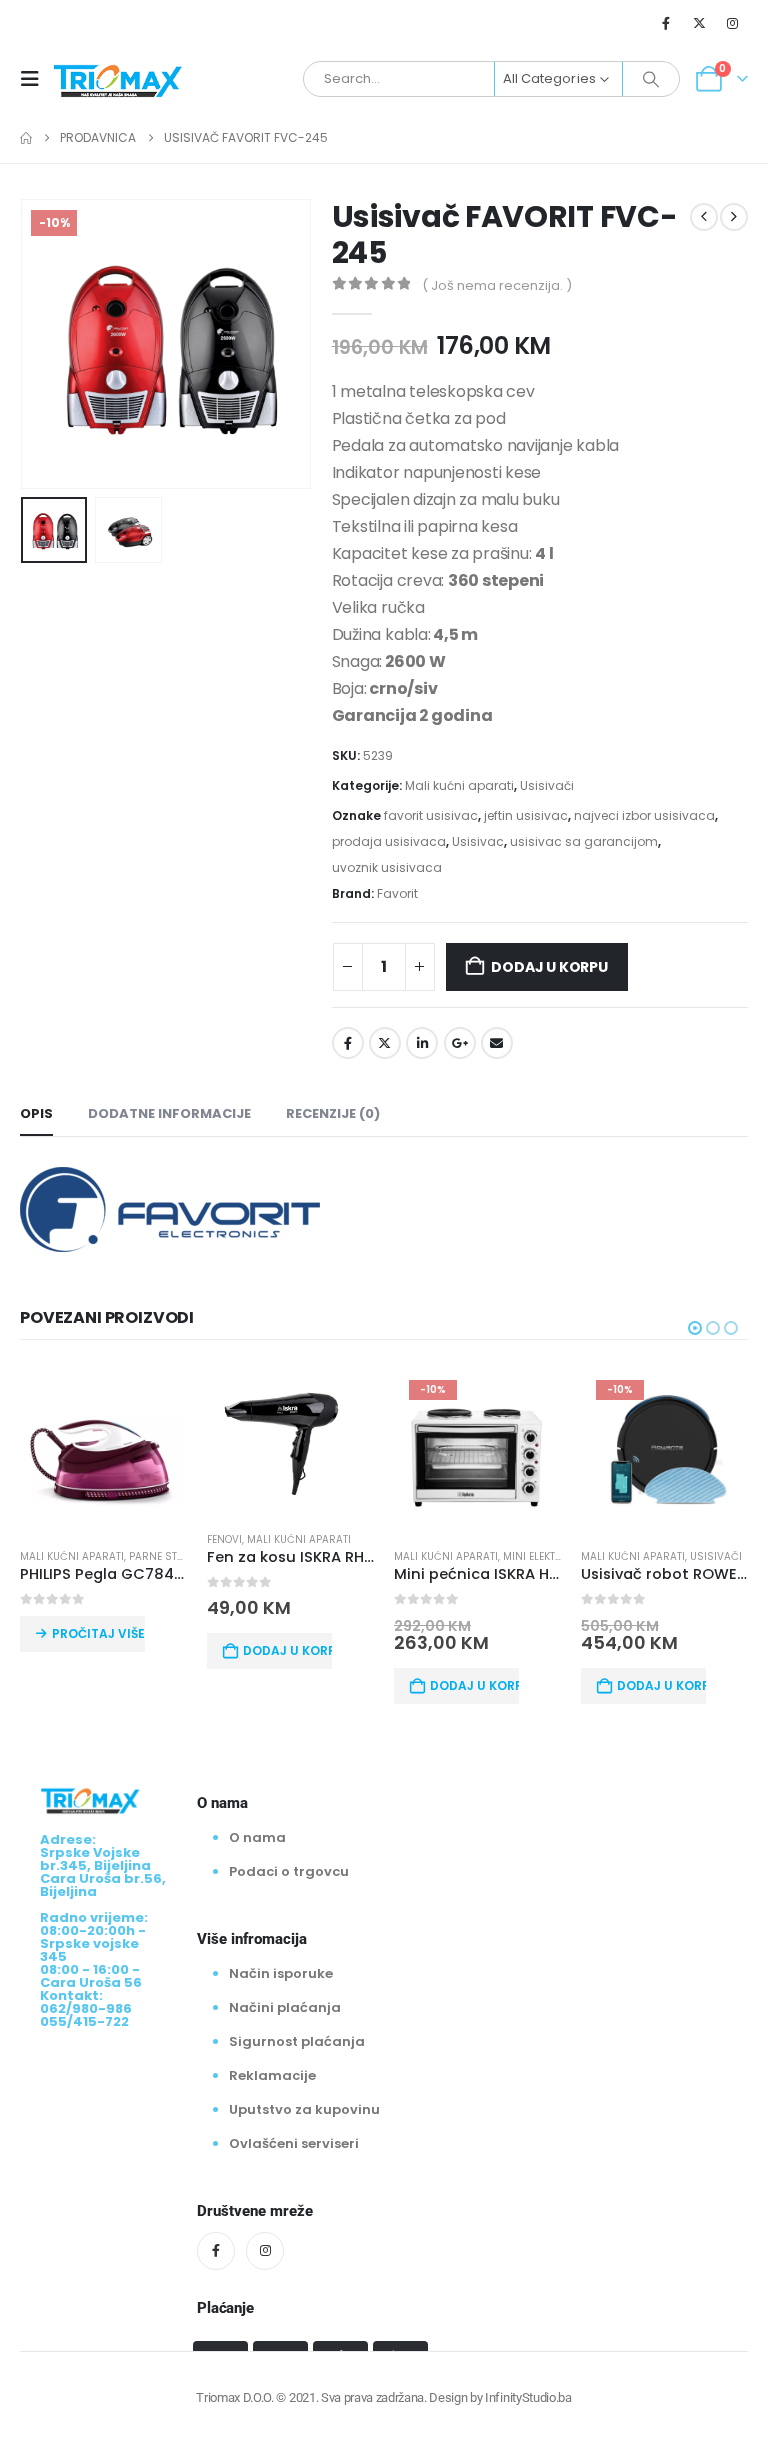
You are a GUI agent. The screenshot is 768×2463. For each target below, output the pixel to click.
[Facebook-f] (216, 2251)
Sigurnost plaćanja (297, 2041)
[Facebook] (666, 23)
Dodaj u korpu (549, 967)
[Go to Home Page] (26, 138)
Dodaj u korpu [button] (287, 1650)
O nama (257, 1837)
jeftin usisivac (526, 815)
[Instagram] (733, 23)
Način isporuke (281, 1973)
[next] (734, 217)
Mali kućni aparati (459, 785)
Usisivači (547, 785)
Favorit (397, 893)
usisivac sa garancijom (584, 841)
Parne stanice (168, 1556)
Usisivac (478, 841)
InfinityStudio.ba (528, 2397)
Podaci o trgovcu (289, 1871)
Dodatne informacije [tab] (169, 1113)
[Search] (651, 79)
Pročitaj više (98, 1633)
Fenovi (224, 1539)
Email (497, 1043)
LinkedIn (422, 1043)
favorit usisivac (431, 815)
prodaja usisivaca (389, 841)
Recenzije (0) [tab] (333, 1113)
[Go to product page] (103, 1448)
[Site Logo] (118, 79)
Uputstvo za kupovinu (304, 2109)
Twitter (385, 1043)
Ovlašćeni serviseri (294, 2143)
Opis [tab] (36, 1113)
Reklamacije (272, 2075)
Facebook (348, 1043)
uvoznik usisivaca (387, 867)
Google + (460, 1043)
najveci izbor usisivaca (644, 815)
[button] (36, 79)
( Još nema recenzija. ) (497, 285)
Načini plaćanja (285, 2007)
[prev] (704, 217)
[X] (700, 23)
